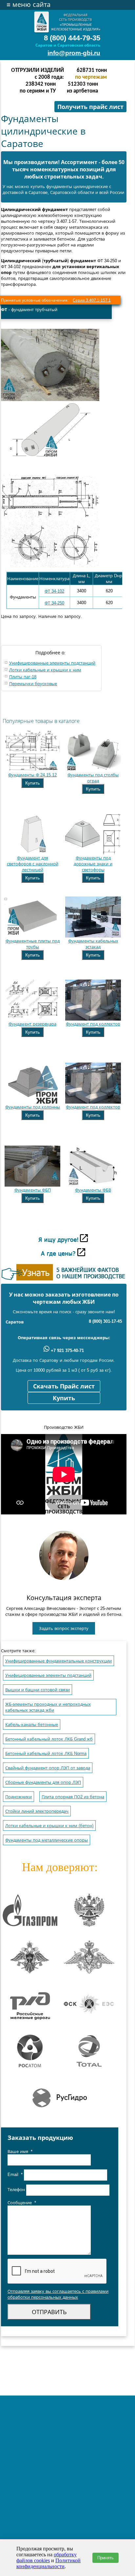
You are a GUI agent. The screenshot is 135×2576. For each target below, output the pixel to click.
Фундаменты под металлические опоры (47, 1840)
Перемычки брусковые (33, 684)
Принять (106, 2558)
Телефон (17, 2190)
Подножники (19, 1797)
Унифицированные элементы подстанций (52, 663)
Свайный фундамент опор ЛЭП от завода (48, 1768)
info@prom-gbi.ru (74, 53)
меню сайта (29, 5)
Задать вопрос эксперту (64, 1628)
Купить (32, 783)
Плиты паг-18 (23, 677)
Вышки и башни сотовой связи (38, 1690)
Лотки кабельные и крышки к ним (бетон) (49, 1826)
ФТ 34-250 (54, 603)
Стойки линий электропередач (37, 1811)
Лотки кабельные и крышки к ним (45, 670)
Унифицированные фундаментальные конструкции (58, 1661)
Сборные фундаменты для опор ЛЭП (43, 1782)
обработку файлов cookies (47, 2557)
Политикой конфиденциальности (48, 2563)
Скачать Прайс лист (64, 1386)
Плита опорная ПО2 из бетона (73, 1797)
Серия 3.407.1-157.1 (92, 300)
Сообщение (22, 2203)
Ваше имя (20, 2152)
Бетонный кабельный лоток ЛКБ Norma (46, 1753)
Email (15, 2175)
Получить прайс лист (90, 107)
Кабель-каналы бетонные (32, 1725)
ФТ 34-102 (54, 591)
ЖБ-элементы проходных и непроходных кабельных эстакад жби (48, 1707)
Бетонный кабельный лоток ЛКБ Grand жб (49, 1739)
